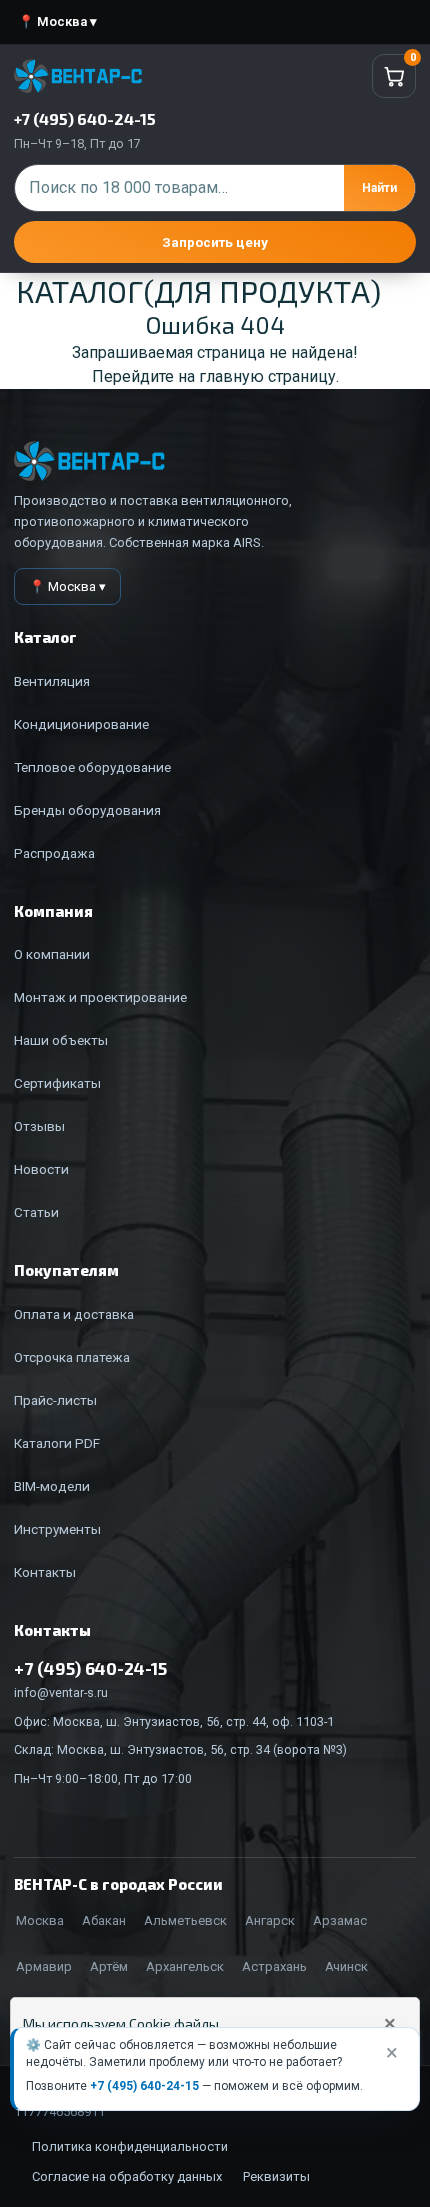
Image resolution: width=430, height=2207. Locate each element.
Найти (379, 188)
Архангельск (185, 1966)
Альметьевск (185, 1920)
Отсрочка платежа (72, 1357)
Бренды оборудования (87, 810)
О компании (52, 954)
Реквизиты (276, 2176)
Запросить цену (215, 242)
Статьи (36, 1212)
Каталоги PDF (57, 1443)
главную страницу (267, 376)
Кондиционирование (81, 724)
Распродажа (54, 853)
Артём (109, 1966)
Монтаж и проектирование (100, 997)
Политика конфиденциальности (130, 2146)
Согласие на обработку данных (127, 2176)
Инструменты (57, 1529)
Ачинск (346, 1966)
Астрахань (274, 1966)
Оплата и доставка (74, 1314)
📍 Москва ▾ (57, 21)
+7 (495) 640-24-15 (144, 2086)
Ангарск (270, 1920)
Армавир (44, 1966)
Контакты (45, 1572)
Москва (40, 1920)
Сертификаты (57, 1083)
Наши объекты (61, 1040)
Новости (41, 1169)
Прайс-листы (55, 1400)
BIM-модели (52, 1486)
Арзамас (340, 1920)
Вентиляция (52, 681)
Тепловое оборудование (92, 767)
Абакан (104, 1920)
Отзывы (39, 1126)
